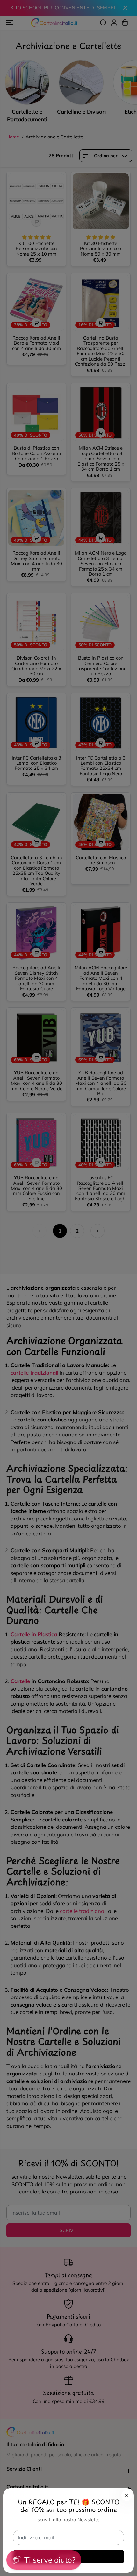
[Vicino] (127, 2495)
